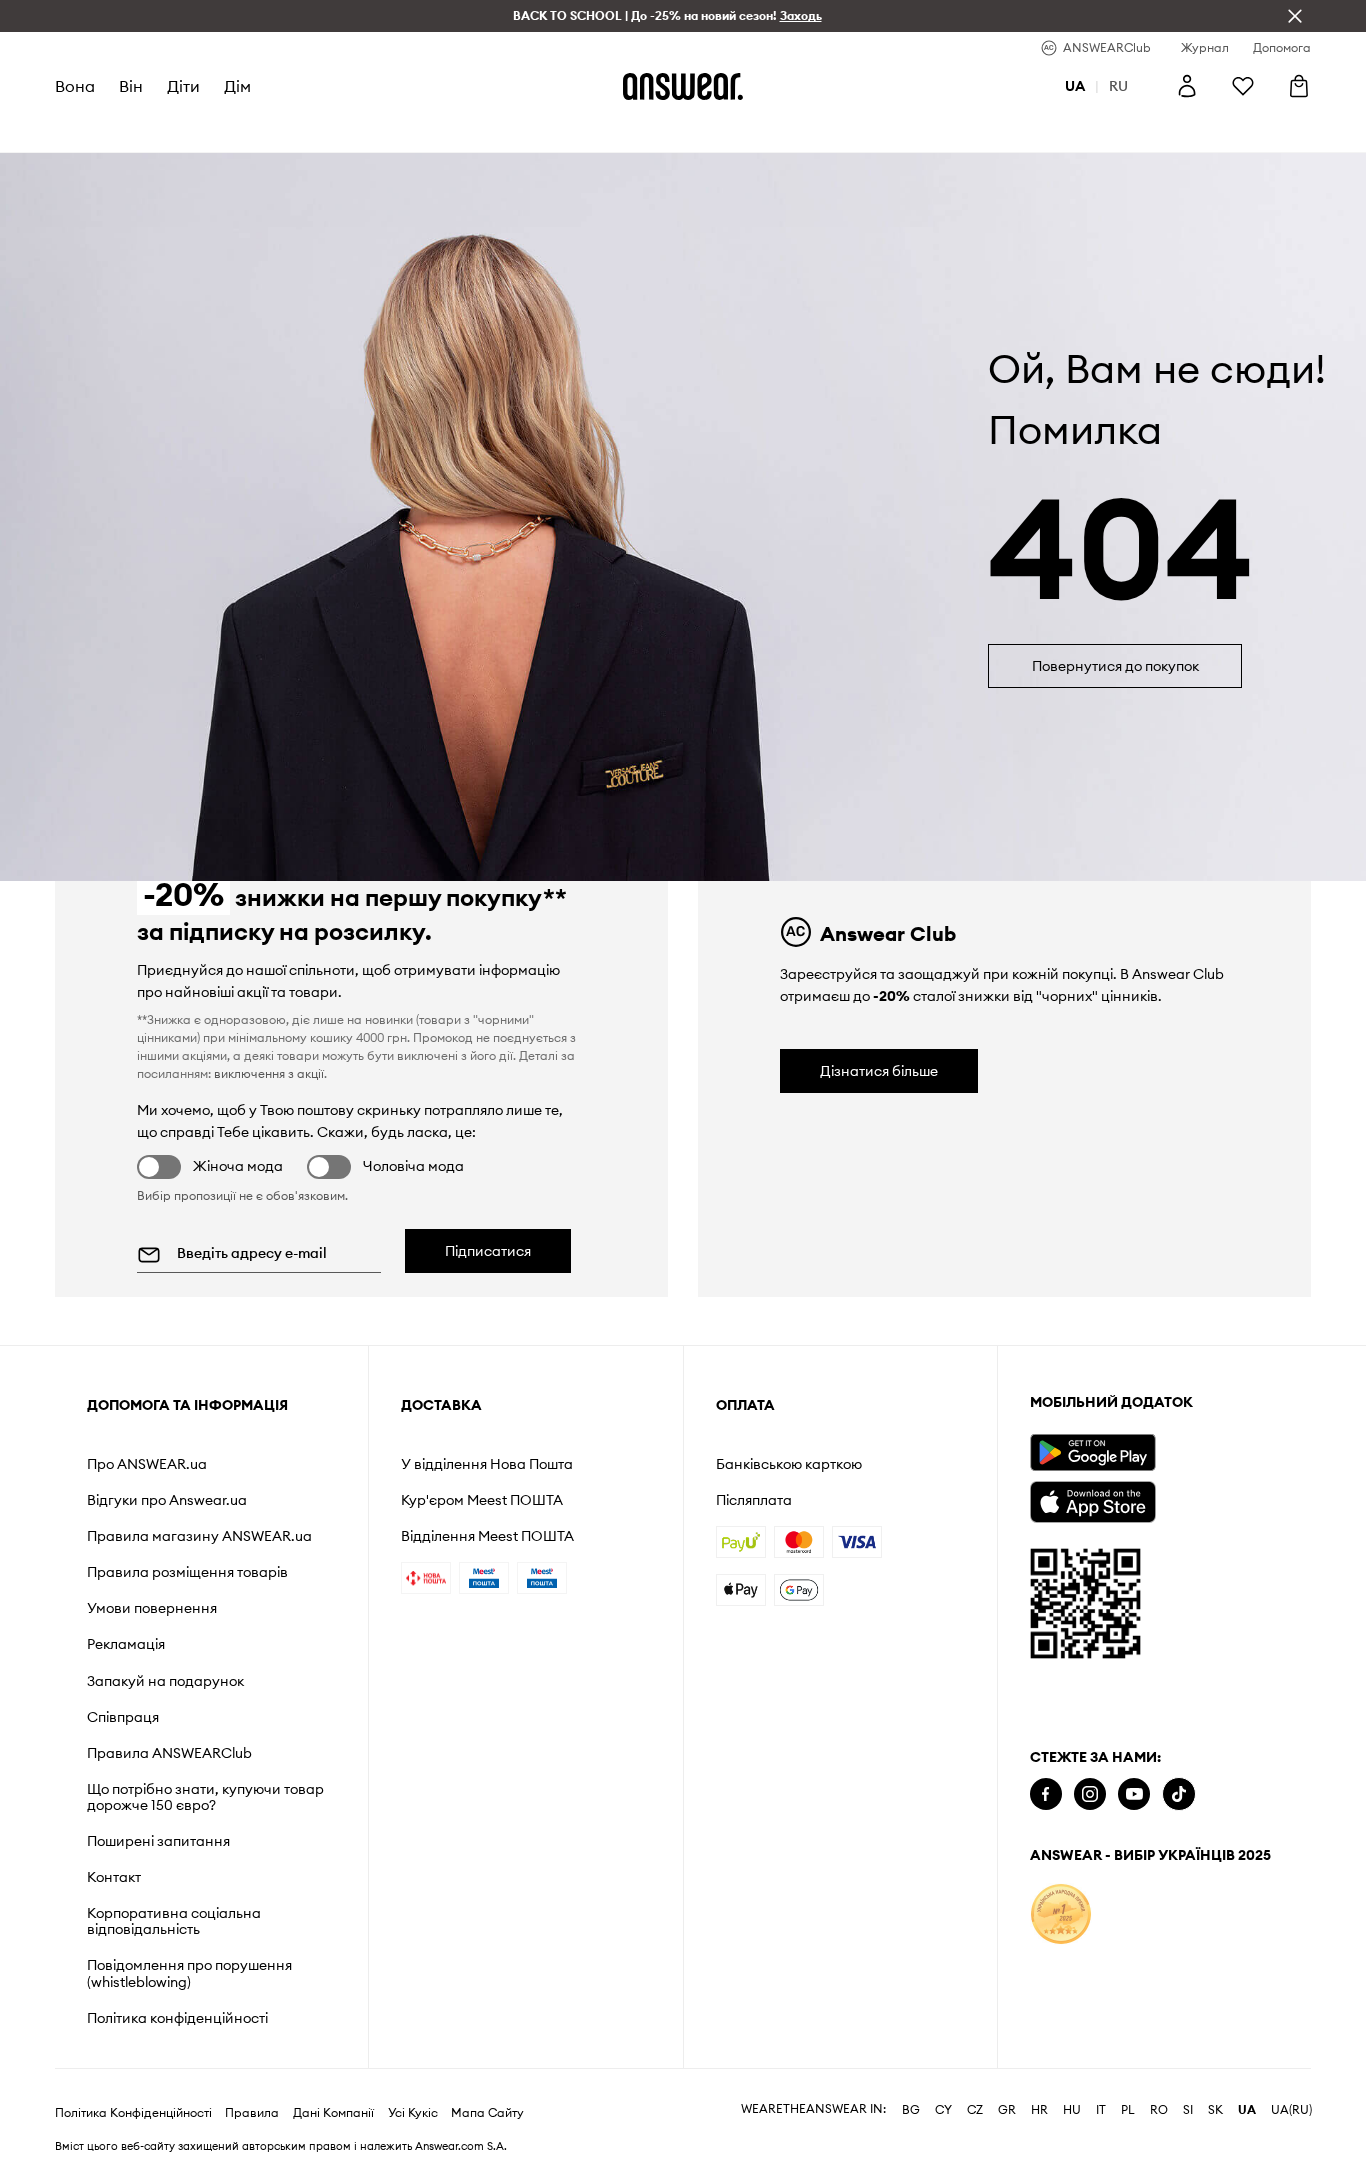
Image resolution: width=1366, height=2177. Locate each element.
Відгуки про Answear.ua (167, 1500)
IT (1101, 2110)
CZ (975, 2110)
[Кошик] (1299, 86)
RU (1118, 86)
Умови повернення (152, 1608)
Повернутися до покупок (1115, 666)
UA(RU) (1291, 2110)
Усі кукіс (413, 2113)
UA (1247, 2110)
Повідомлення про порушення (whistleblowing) (189, 1973)
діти (183, 86)
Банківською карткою (789, 1464)
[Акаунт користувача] (1187, 86)
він (131, 86)
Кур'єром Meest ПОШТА (482, 1500)
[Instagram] (1090, 1794)
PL (1128, 2110)
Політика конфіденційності (177, 2018)
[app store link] (1092, 1499)
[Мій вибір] (1243, 86)
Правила (252, 2113)
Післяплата (754, 1500)
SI (1188, 2110)
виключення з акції (269, 1073)
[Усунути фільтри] (1295, 16)
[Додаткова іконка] (1061, 1914)
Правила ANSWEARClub (169, 1753)
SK (1215, 2110)
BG (911, 2110)
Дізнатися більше (879, 1071)
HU (1072, 2110)
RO (1159, 2110)
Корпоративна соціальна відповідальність (174, 1921)
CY (943, 2110)
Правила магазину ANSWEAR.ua (199, 1536)
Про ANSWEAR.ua (147, 1464)
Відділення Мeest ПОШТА (487, 1536)
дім (237, 86)
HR (1039, 2110)
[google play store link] (1092, 1452)
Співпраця (123, 1717)
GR (1007, 2110)
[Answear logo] (683, 86)
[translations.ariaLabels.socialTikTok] (1179, 1794)
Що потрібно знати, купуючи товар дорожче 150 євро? (205, 1797)
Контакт (114, 1877)
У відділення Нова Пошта (487, 1464)
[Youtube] (1134, 1794)
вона (75, 86)
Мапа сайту (487, 2113)
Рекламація (126, 1644)
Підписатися (488, 1251)
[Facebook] (1046, 1794)
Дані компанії (333, 2113)
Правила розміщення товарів (187, 1572)
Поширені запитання (158, 1841)
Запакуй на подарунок (165, 1681)
